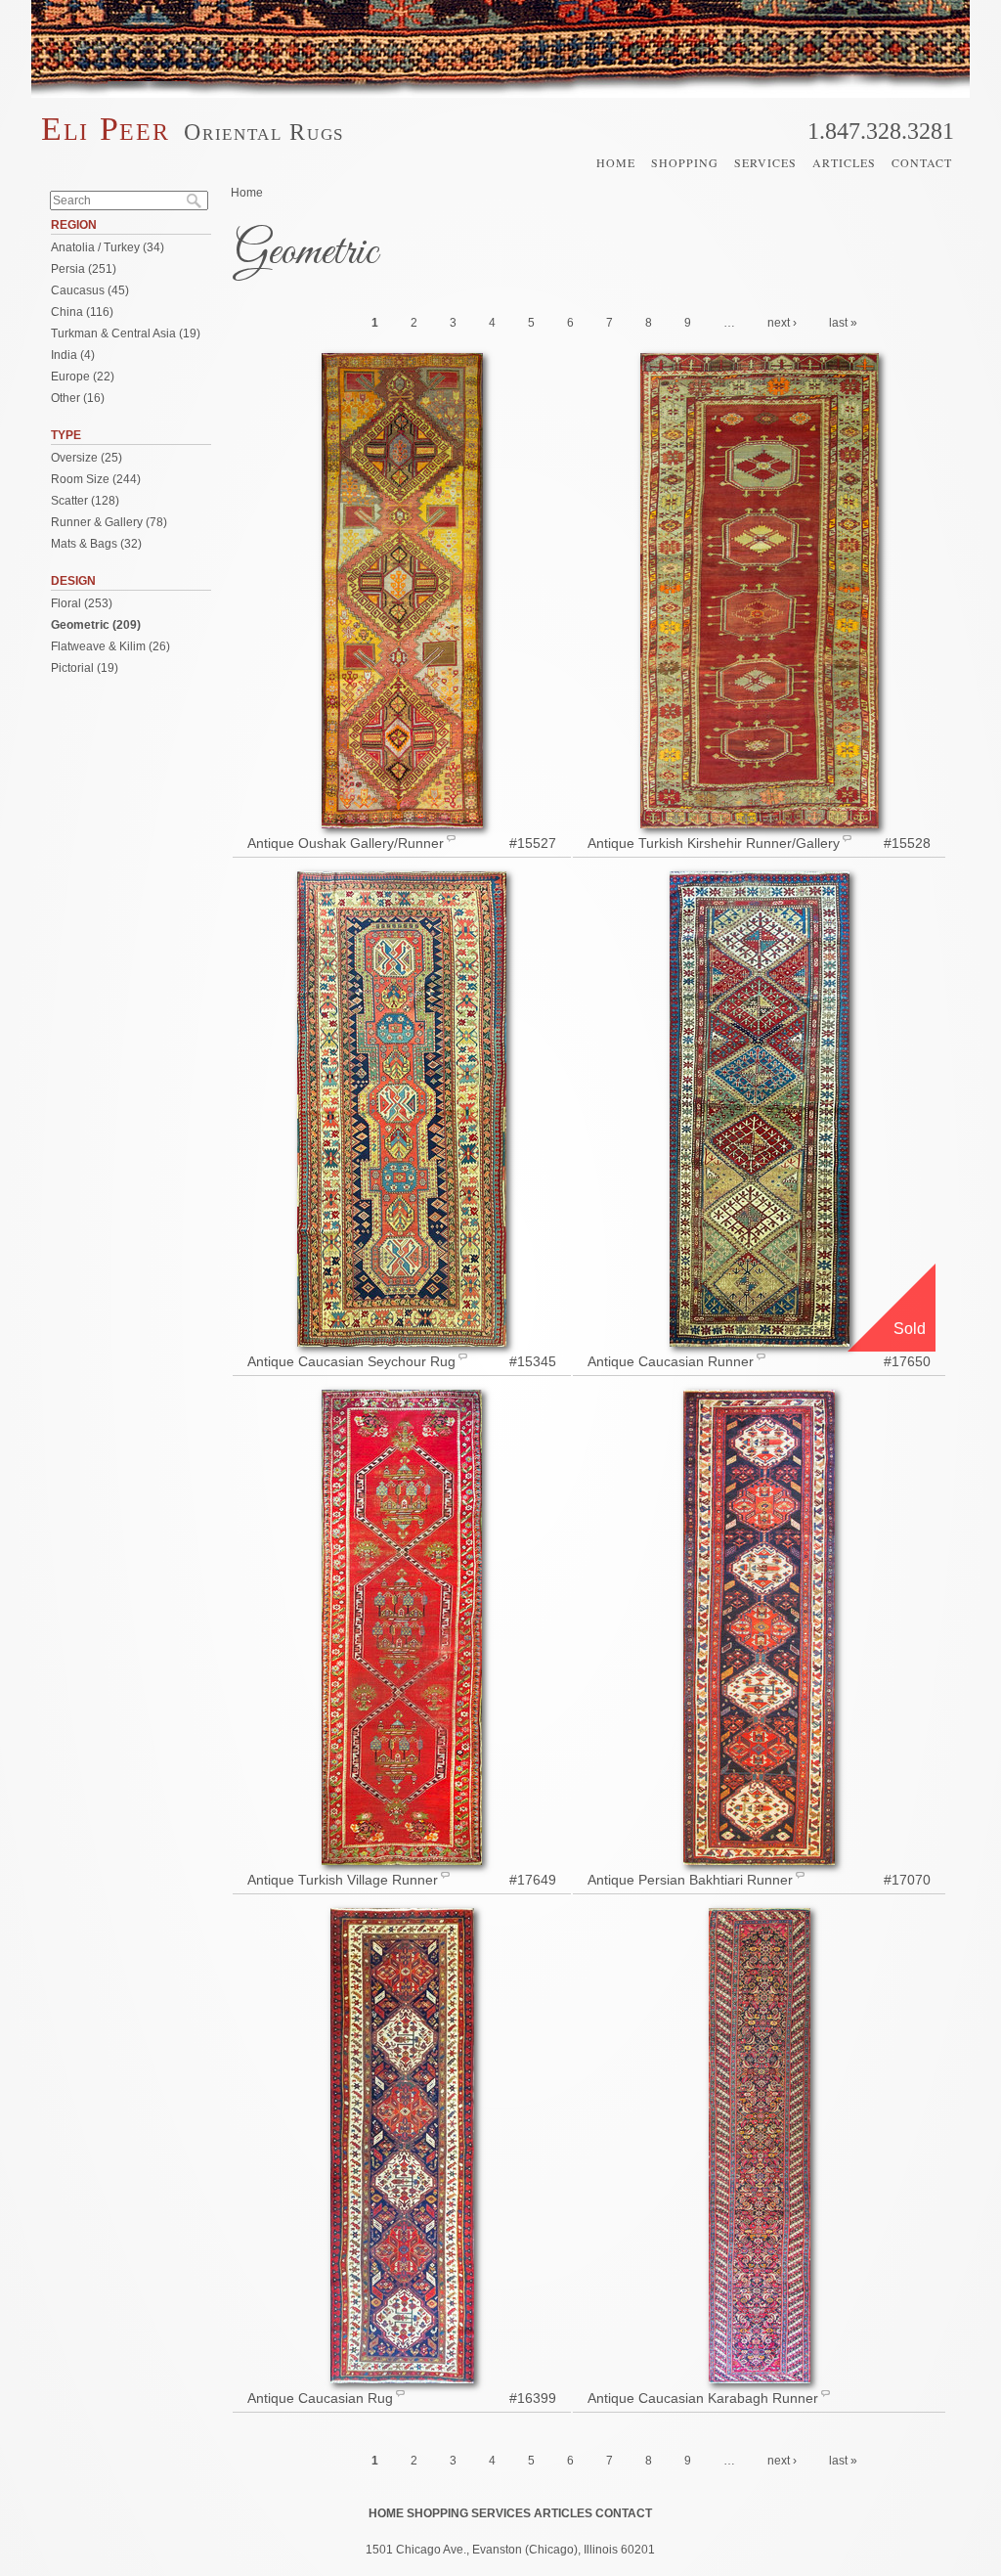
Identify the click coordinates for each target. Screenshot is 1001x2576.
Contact (922, 162)
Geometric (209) (96, 625)
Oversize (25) (87, 458)
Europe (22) (83, 377)
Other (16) (78, 398)
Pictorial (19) (85, 668)
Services (765, 162)
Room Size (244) (96, 479)
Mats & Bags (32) (96, 544)
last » (843, 323)
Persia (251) (84, 269)
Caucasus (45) (90, 290)
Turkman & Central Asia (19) (126, 333)
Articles (844, 162)
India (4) (73, 355)
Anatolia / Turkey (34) (108, 247)
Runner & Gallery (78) (109, 522)
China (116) (82, 312)
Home (616, 162)
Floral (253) (82, 603)
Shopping (685, 162)
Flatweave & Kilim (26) (110, 646)
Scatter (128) (85, 501)
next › (782, 323)
